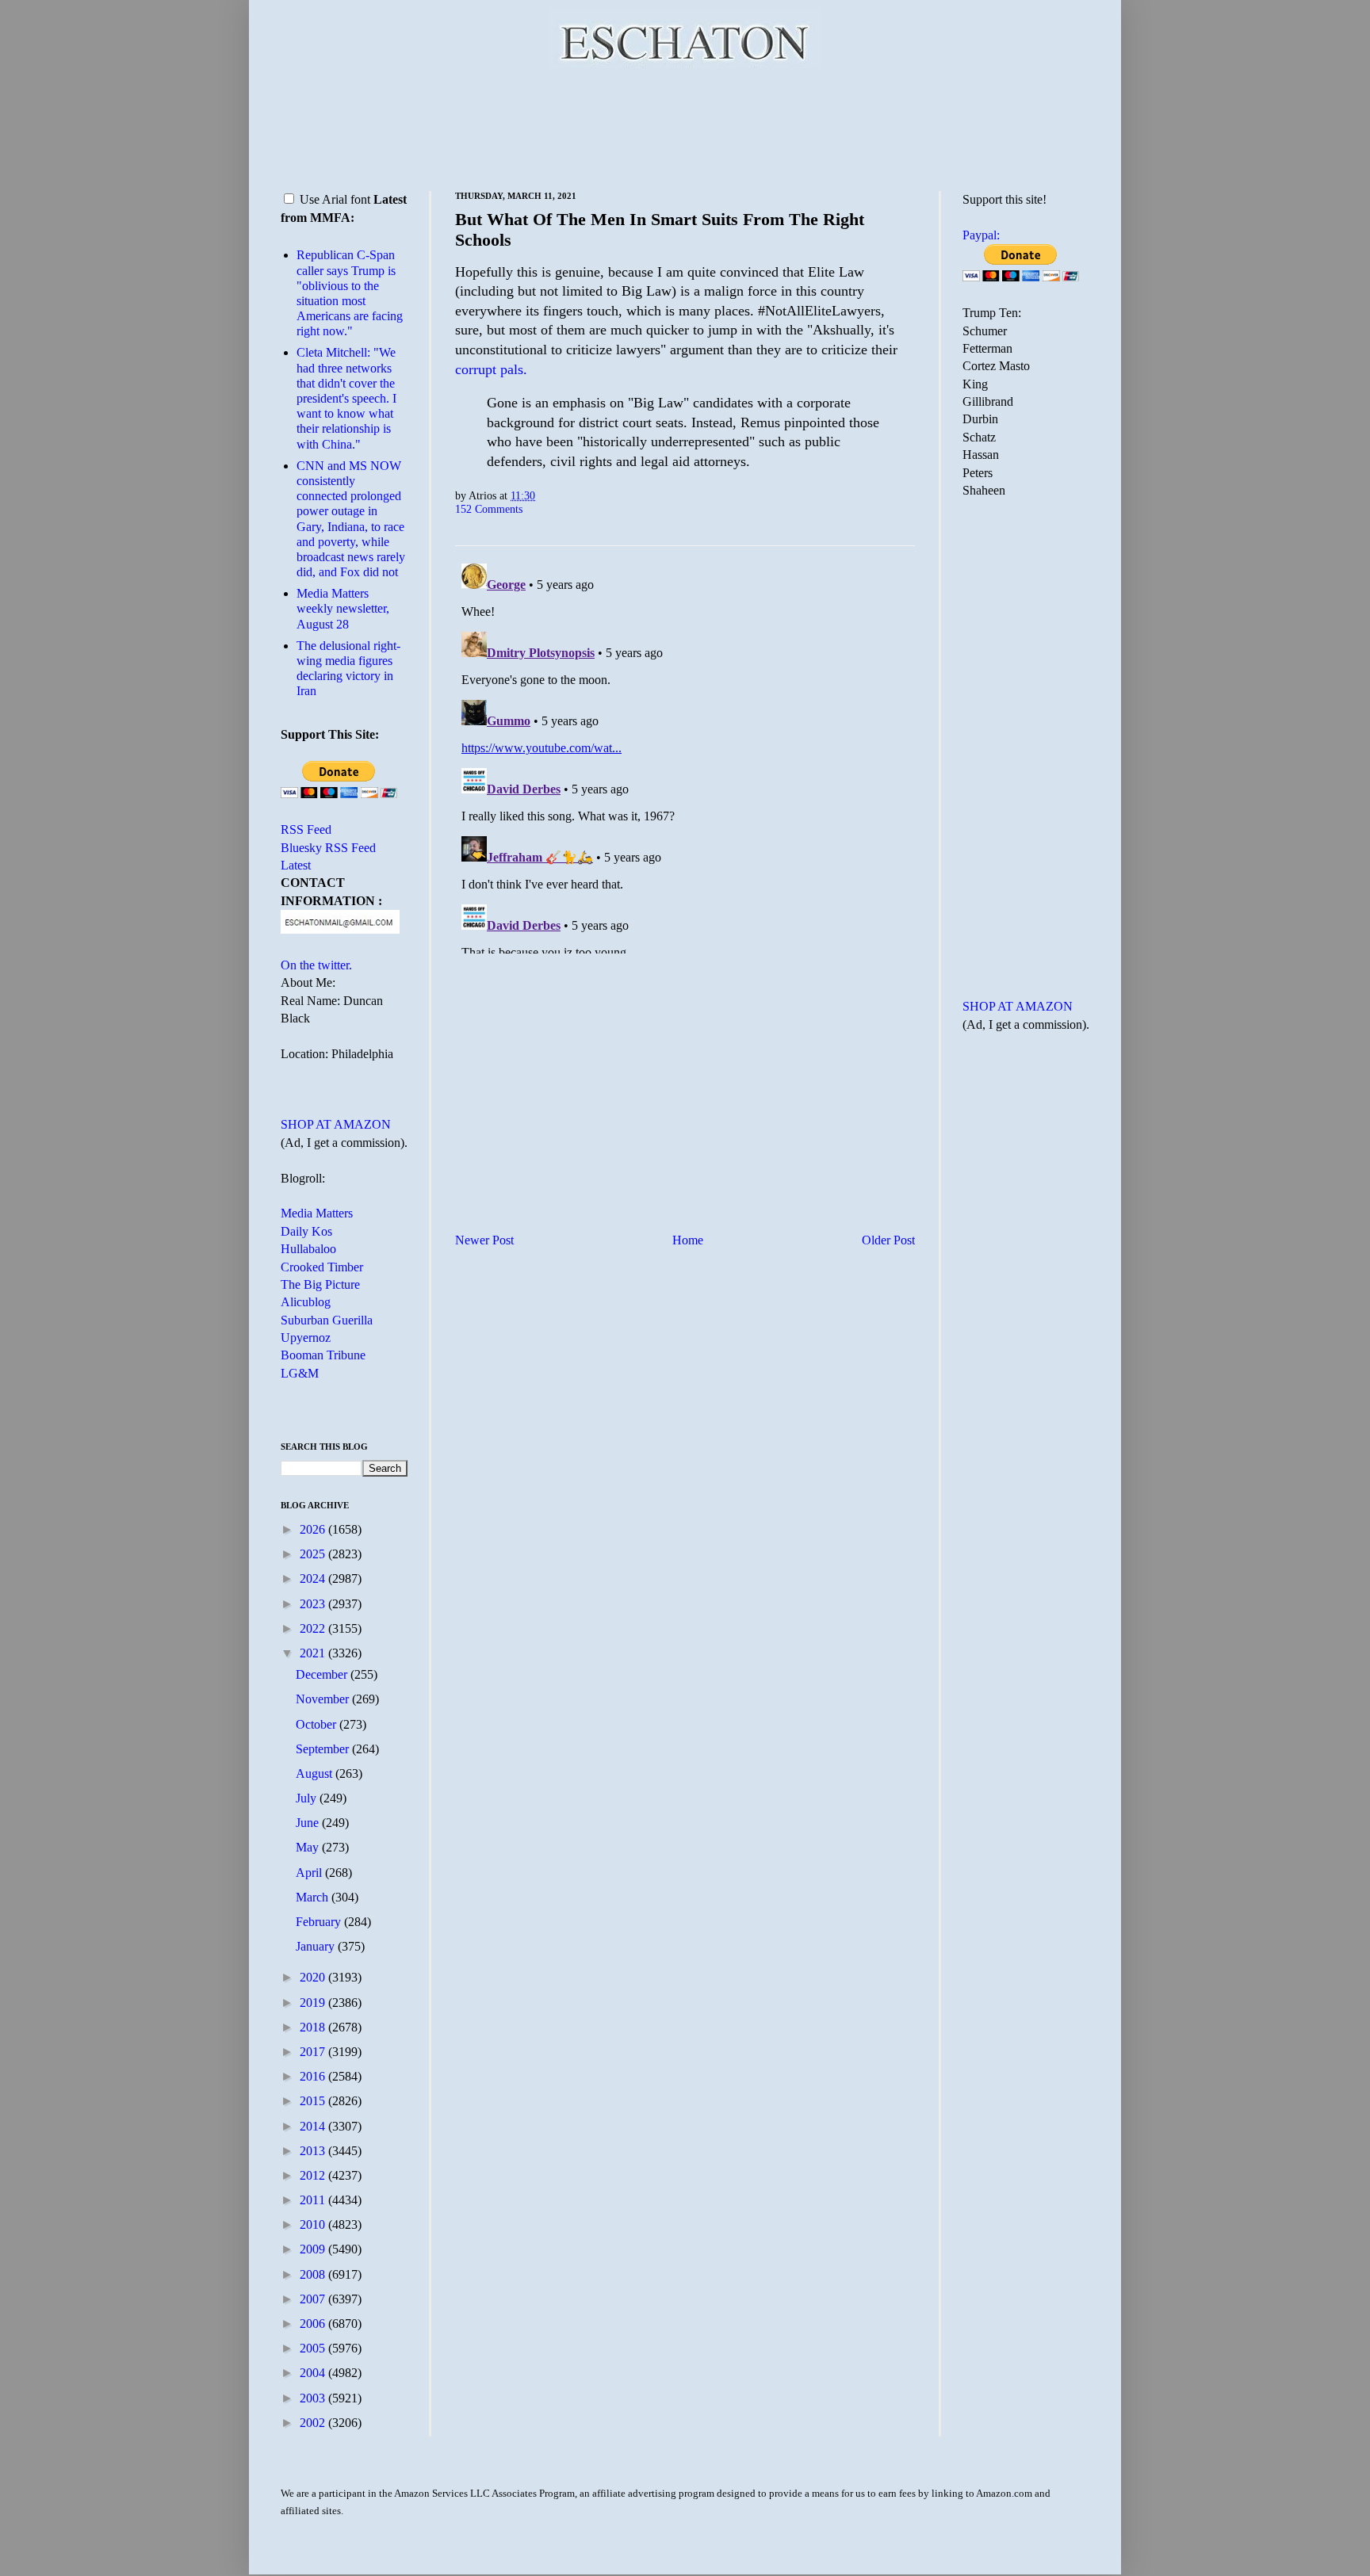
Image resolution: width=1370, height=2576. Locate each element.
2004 (314, 2373)
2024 (314, 1578)
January (317, 1946)
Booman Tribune (323, 1355)
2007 (314, 2299)
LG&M (300, 1373)
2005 (314, 2348)
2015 (314, 2101)
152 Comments (489, 509)
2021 (314, 1653)
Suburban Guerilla (327, 1320)
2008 (314, 2274)
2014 (314, 2126)
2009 (314, 2249)
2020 (314, 1977)
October (318, 1724)
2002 (314, 2423)
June (309, 1823)
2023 (314, 1604)
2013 (314, 2151)
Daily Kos (306, 1231)
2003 (314, 2398)
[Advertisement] (685, 127)
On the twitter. (316, 965)
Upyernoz (306, 1338)
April (310, 1873)
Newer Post (484, 1240)
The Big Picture (320, 1284)
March (314, 1897)
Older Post (888, 1240)
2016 (314, 2076)
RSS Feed (306, 829)
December (323, 1674)
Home (688, 1240)
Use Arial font (335, 199)
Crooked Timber (322, 1267)
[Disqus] (685, 755)
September (324, 1749)
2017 (314, 2052)
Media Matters (317, 1213)
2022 (314, 1628)
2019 (314, 2003)
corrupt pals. (491, 369)
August (316, 1773)
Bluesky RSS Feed (328, 848)
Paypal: (981, 235)
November (324, 1699)
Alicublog (306, 1302)
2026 (314, 1529)
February (320, 1922)
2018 (314, 2027)
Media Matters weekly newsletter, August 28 (343, 608)
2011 (314, 2200)
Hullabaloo (308, 1249)
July (308, 1798)
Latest (296, 865)
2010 (314, 2224)
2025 (314, 1554)
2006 (314, 2324)
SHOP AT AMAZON (336, 1124)
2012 (314, 2175)
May (309, 1847)
